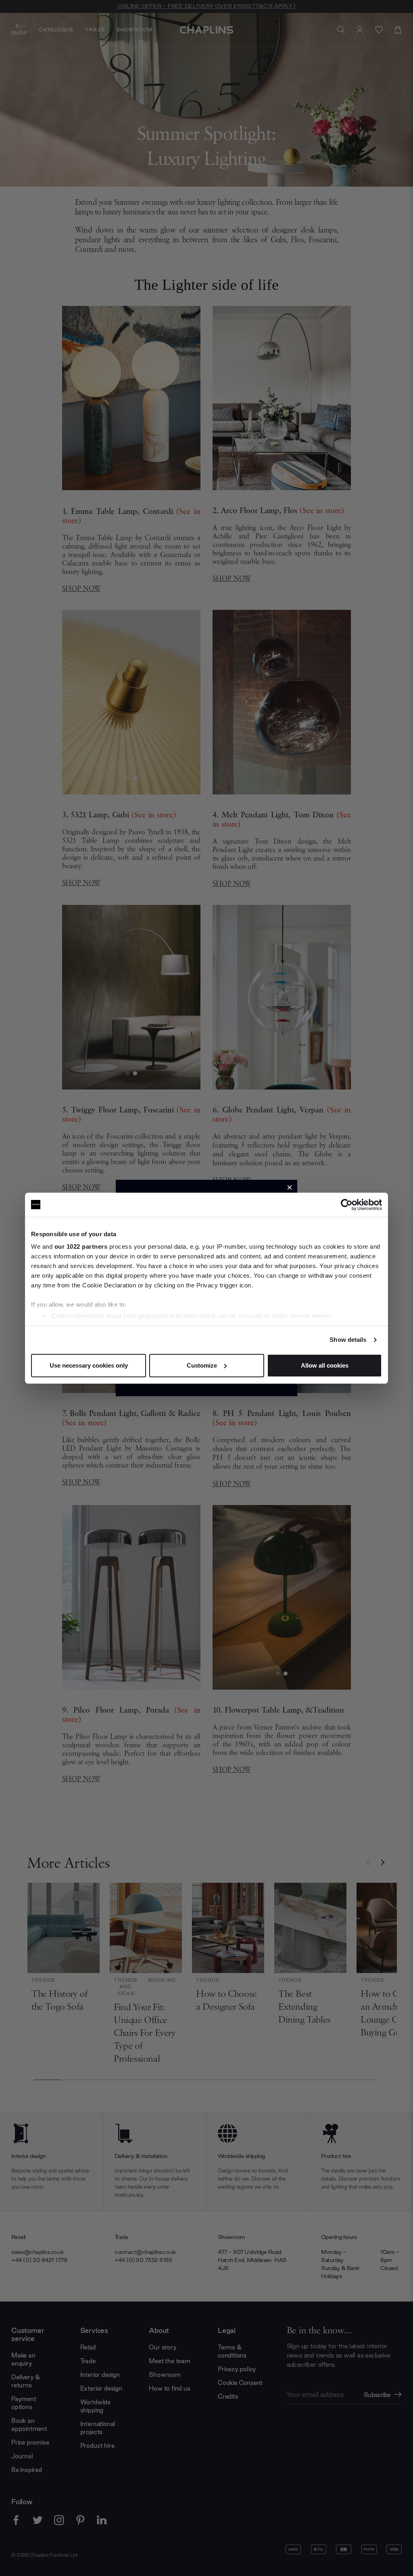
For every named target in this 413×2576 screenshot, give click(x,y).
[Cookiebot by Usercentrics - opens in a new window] (347, 1205)
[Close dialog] (290, 1187)
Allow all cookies (325, 1365)
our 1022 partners (81, 1246)
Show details (348, 1340)
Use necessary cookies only (89, 1365)
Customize (202, 1365)
